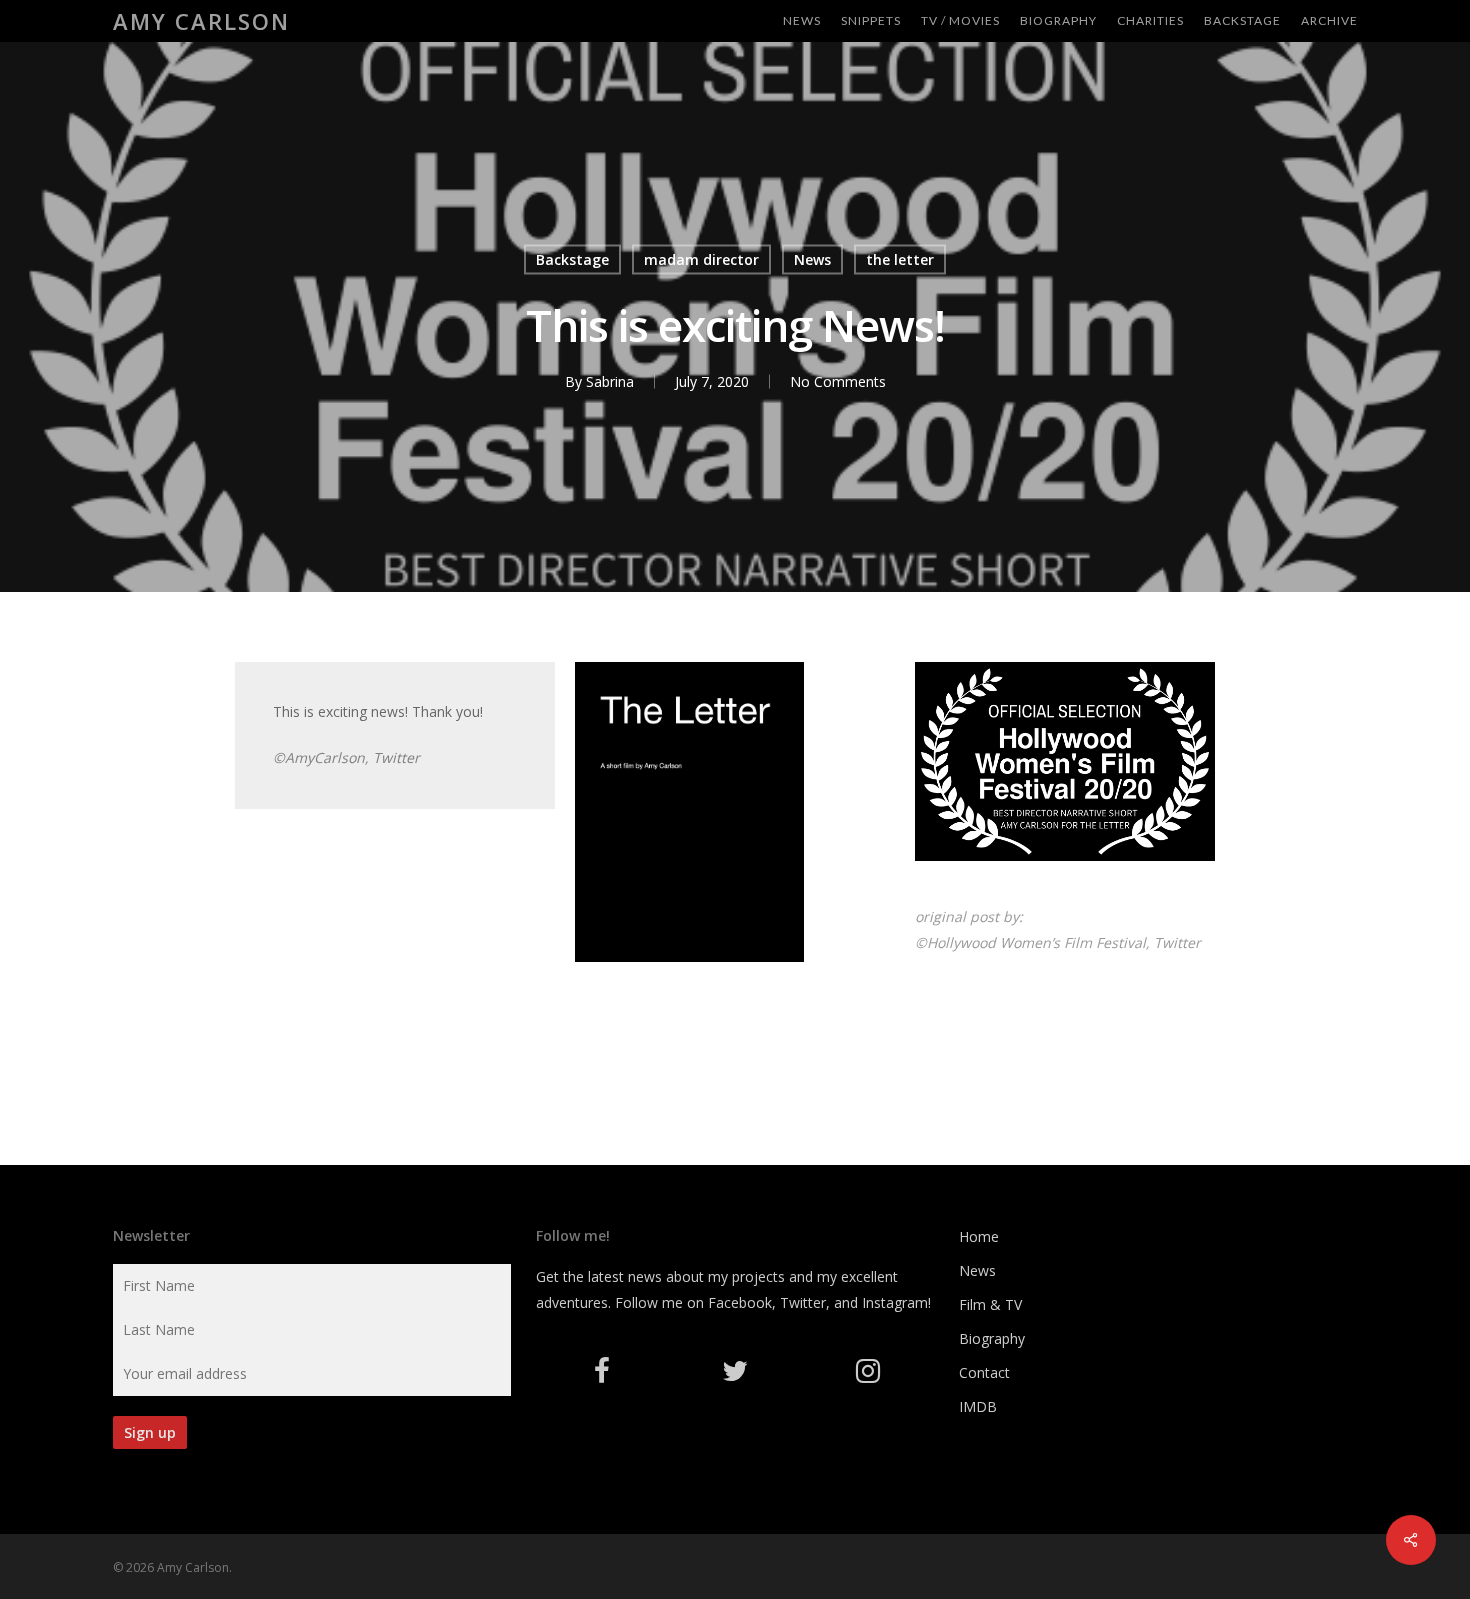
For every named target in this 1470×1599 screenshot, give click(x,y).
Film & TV (990, 1304)
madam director (701, 259)
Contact (984, 1372)
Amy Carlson (201, 21)
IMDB (978, 1406)
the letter (900, 259)
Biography (992, 1338)
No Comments (838, 381)
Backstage (572, 259)
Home (979, 1236)
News (812, 259)
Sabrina (610, 381)
